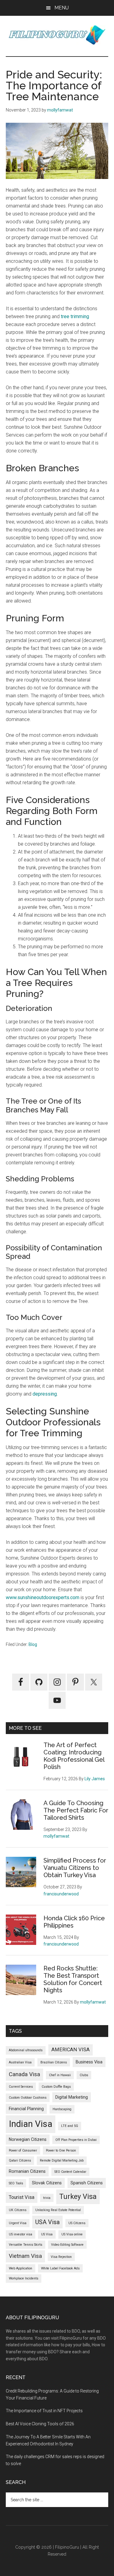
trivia (47, 2198)
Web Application (21, 2268)
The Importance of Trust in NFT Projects (44, 2411)
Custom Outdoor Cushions (28, 2098)
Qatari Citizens (20, 2160)
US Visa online (72, 2234)
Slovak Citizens (47, 2183)
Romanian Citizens (27, 2171)
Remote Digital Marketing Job (62, 2160)
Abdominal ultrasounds (26, 2050)
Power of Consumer (23, 2150)
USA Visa (47, 2222)
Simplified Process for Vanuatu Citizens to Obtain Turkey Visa (75, 1868)
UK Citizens (18, 2210)
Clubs (84, 2075)
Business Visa (89, 2062)
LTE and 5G (70, 2126)
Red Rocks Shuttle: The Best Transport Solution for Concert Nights (73, 1979)
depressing (45, 1394)
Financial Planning (26, 2109)
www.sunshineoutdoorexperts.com (43, 1597)
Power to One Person (61, 2150)
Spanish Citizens (87, 2183)
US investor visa (21, 2234)
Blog (33, 1644)
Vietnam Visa (25, 2256)
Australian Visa (20, 2062)
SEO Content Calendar (70, 2172)
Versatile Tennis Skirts (26, 2245)
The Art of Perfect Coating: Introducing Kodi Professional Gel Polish (74, 1756)
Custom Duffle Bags (56, 2087)
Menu (62, 8)
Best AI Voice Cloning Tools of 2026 (40, 2424)
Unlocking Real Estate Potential (58, 2210)
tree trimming (75, 316)
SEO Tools (16, 2183)
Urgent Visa (18, 2223)
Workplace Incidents (24, 2278)
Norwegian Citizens (28, 2139)
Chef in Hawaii (60, 2075)
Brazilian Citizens (54, 2062)
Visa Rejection (61, 2257)
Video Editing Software (67, 2245)
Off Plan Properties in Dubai (76, 2140)
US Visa (47, 2234)
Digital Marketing (72, 2097)
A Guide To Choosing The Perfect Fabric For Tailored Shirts (76, 1810)
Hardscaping (62, 2109)
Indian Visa (31, 2124)
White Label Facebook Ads (60, 2268)
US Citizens (77, 2223)
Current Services (21, 2087)
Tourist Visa (22, 2197)
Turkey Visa (78, 2196)
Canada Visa (24, 2074)
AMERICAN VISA (71, 2050)
